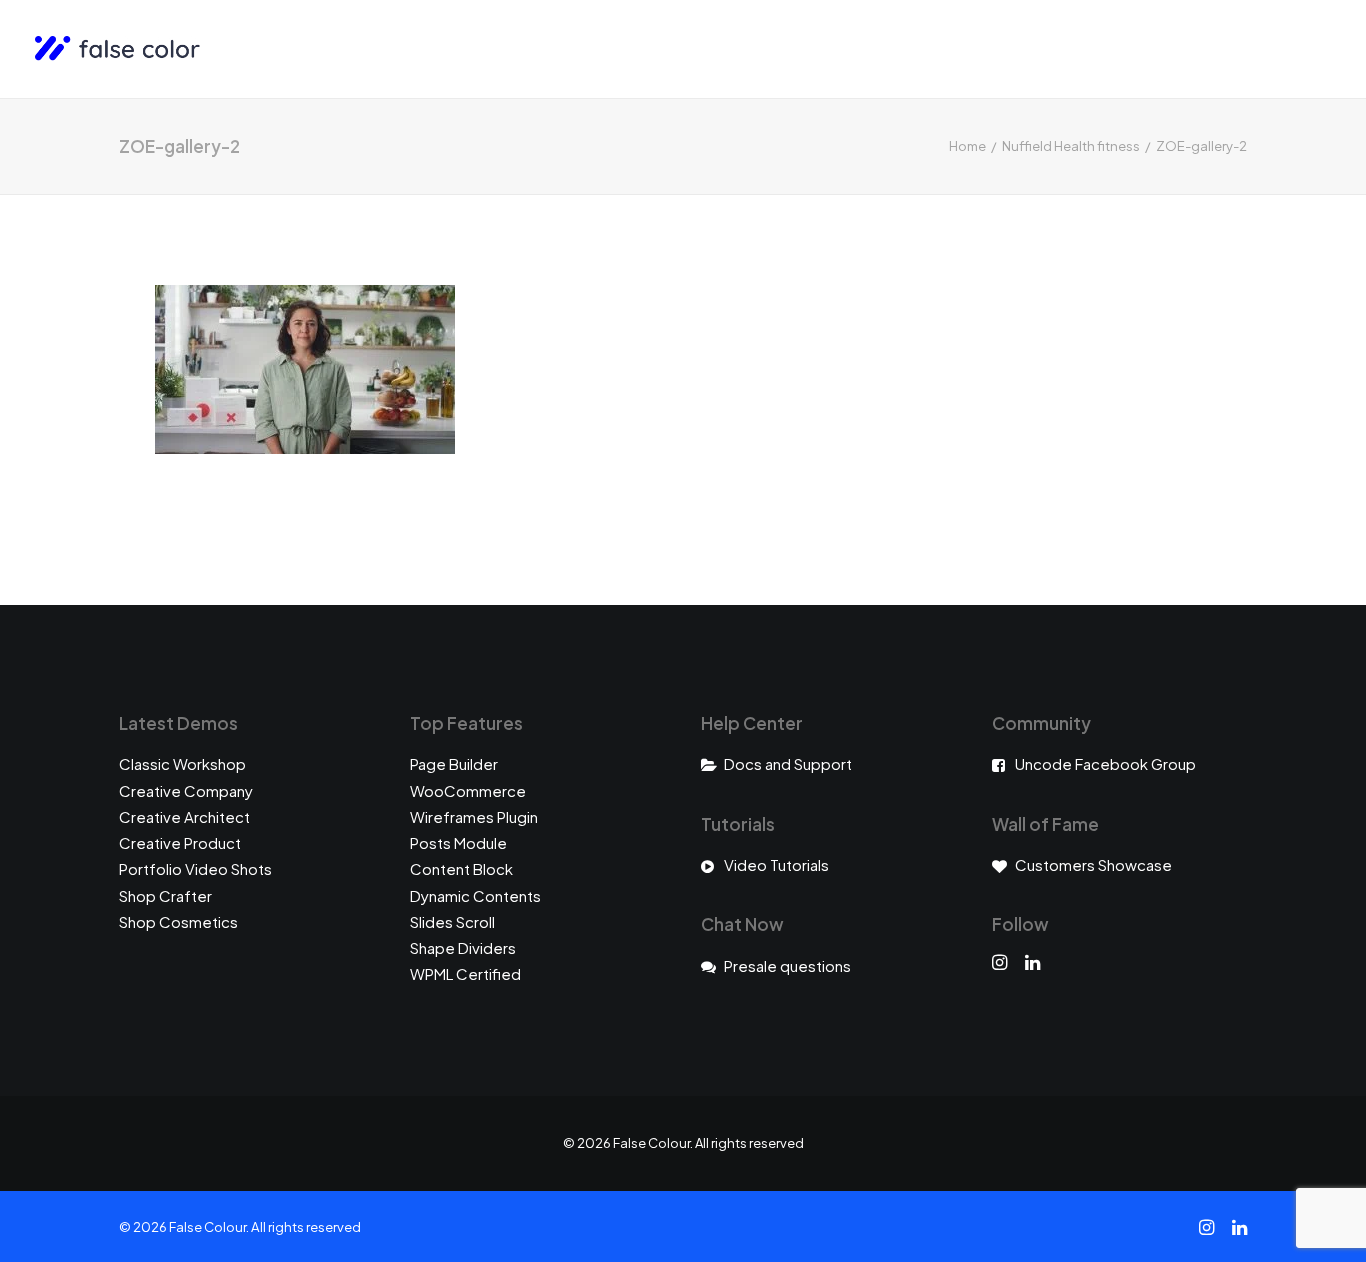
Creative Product (180, 842)
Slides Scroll (452, 921)
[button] (999, 963)
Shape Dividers (463, 947)
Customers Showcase (1093, 864)
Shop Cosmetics (178, 921)
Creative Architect (184, 816)
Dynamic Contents (475, 895)
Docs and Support (788, 763)
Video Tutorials (776, 864)
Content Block (461, 868)
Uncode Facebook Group (1105, 763)
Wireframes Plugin (474, 816)
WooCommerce (468, 790)
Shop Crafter (165, 895)
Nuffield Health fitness (1071, 146)
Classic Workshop (182, 763)
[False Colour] (117, 49)
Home (967, 146)
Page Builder (454, 763)
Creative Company (186, 790)
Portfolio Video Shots (195, 868)
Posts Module (458, 842)
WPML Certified (465, 973)
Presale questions (787, 965)
